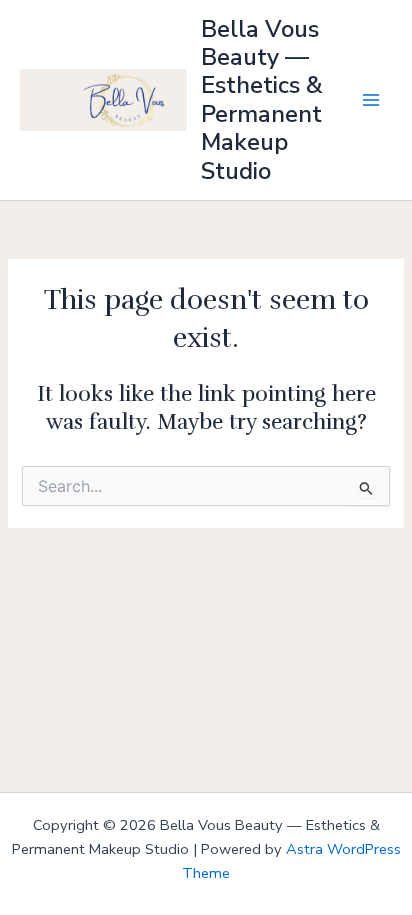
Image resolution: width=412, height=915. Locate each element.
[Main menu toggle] (371, 100)
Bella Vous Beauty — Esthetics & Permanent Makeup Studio (262, 100)
